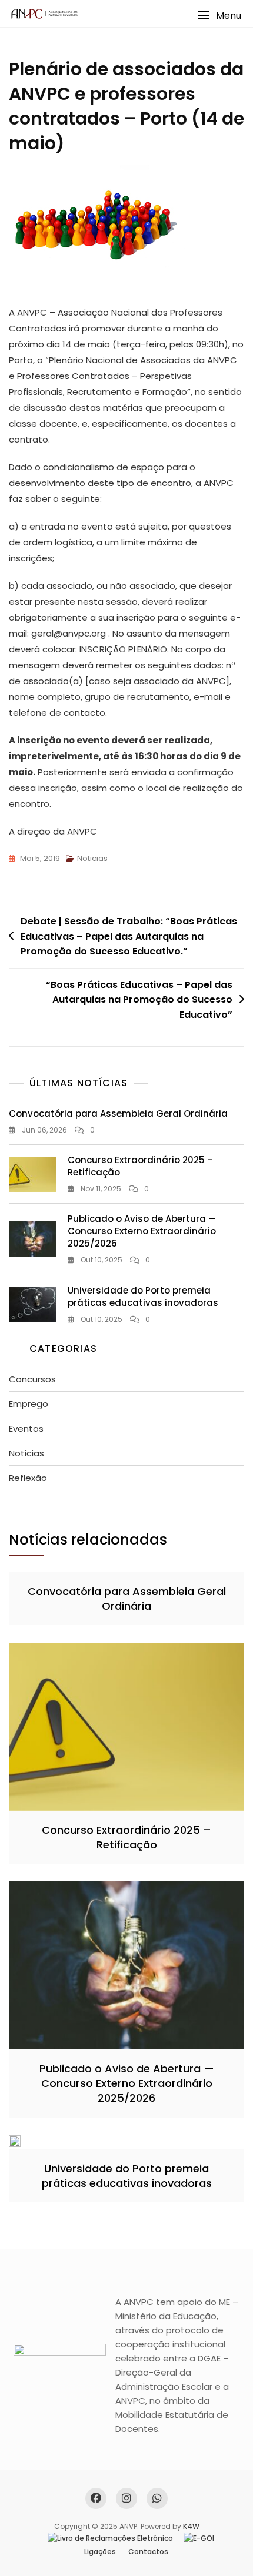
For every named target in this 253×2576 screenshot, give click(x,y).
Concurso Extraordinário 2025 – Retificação (126, 1837)
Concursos (32, 1379)
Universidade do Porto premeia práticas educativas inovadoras (143, 1297)
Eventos (26, 1428)
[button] (219, 16)
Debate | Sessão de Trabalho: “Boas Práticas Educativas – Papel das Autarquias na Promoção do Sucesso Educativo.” (129, 936)
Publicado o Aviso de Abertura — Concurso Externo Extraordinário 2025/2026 (142, 1231)
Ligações (100, 2552)
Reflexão (28, 1478)
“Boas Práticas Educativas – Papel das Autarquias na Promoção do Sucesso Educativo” (139, 1000)
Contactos (148, 2552)
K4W (191, 2526)
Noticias (92, 858)
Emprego (29, 1404)
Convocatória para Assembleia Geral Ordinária (118, 1113)
